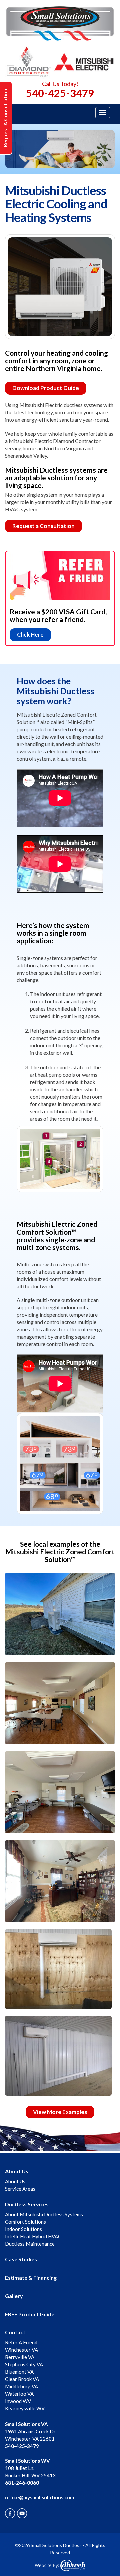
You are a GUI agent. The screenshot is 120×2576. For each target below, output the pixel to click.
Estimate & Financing (31, 2277)
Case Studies (21, 2259)
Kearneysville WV (25, 2408)
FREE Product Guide (30, 2314)
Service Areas (20, 2189)
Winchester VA (21, 2350)
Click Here (30, 634)
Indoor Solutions (23, 2229)
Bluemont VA (19, 2372)
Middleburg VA (21, 2386)
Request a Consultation (43, 526)
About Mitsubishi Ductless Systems (44, 2214)
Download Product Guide (46, 388)
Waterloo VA (19, 2394)
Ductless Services (27, 2204)
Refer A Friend (21, 2342)
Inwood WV (18, 2401)
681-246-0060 (22, 2483)
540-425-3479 (60, 93)
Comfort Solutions (25, 2222)
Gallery (14, 2296)
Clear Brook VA (22, 2379)
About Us (17, 2171)
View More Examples (60, 2112)
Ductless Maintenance (30, 2244)
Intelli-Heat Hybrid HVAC (33, 2236)
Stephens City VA (24, 2364)
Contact (15, 2332)
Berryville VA (20, 2357)
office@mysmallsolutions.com (39, 2497)
